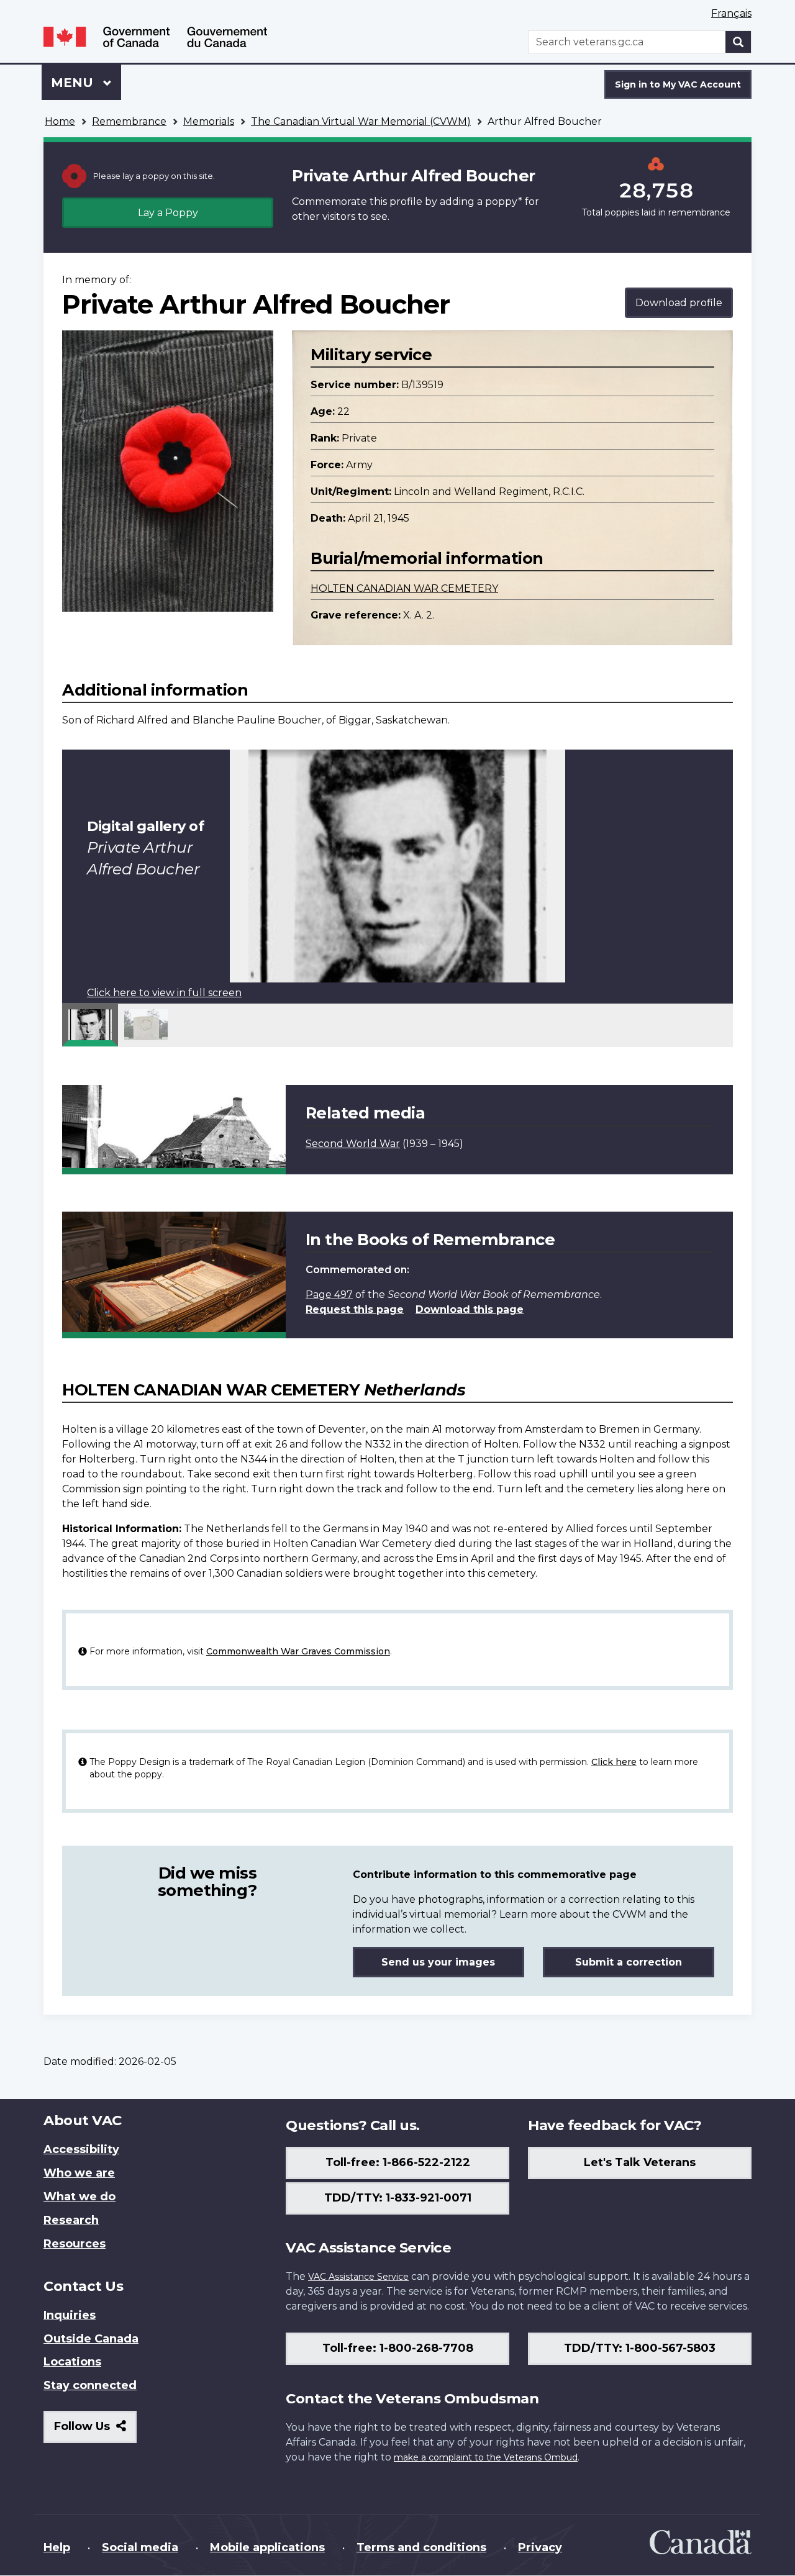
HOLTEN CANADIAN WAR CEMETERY (404, 588)
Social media (140, 2547)
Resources (75, 2244)
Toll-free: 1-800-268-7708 (398, 2348)
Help (57, 2547)
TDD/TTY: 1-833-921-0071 (398, 2198)
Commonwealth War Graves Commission (298, 1651)
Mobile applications (267, 2547)
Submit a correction (629, 1962)
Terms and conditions (421, 2547)
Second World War (353, 1144)
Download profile (679, 303)
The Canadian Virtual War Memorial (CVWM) (361, 121)
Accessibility (81, 2149)
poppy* (504, 202)
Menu (74, 83)
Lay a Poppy (168, 213)
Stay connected (90, 2385)
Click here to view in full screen (164, 993)
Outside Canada (91, 2339)
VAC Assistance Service (358, 2277)
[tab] (90, 1025)
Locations (72, 2362)
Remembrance (129, 121)
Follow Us (95, 2431)
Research (71, 2220)
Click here (614, 1762)
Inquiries (70, 2315)
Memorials (209, 121)
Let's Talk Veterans (640, 2162)
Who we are (79, 2173)
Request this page (355, 1309)
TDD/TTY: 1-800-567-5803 (640, 2348)
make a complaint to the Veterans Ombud (486, 2457)
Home (60, 121)
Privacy (540, 2547)
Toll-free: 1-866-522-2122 (398, 2162)
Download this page (470, 1309)
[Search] (738, 42)
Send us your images (438, 1962)
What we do (79, 2197)
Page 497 (329, 1295)
